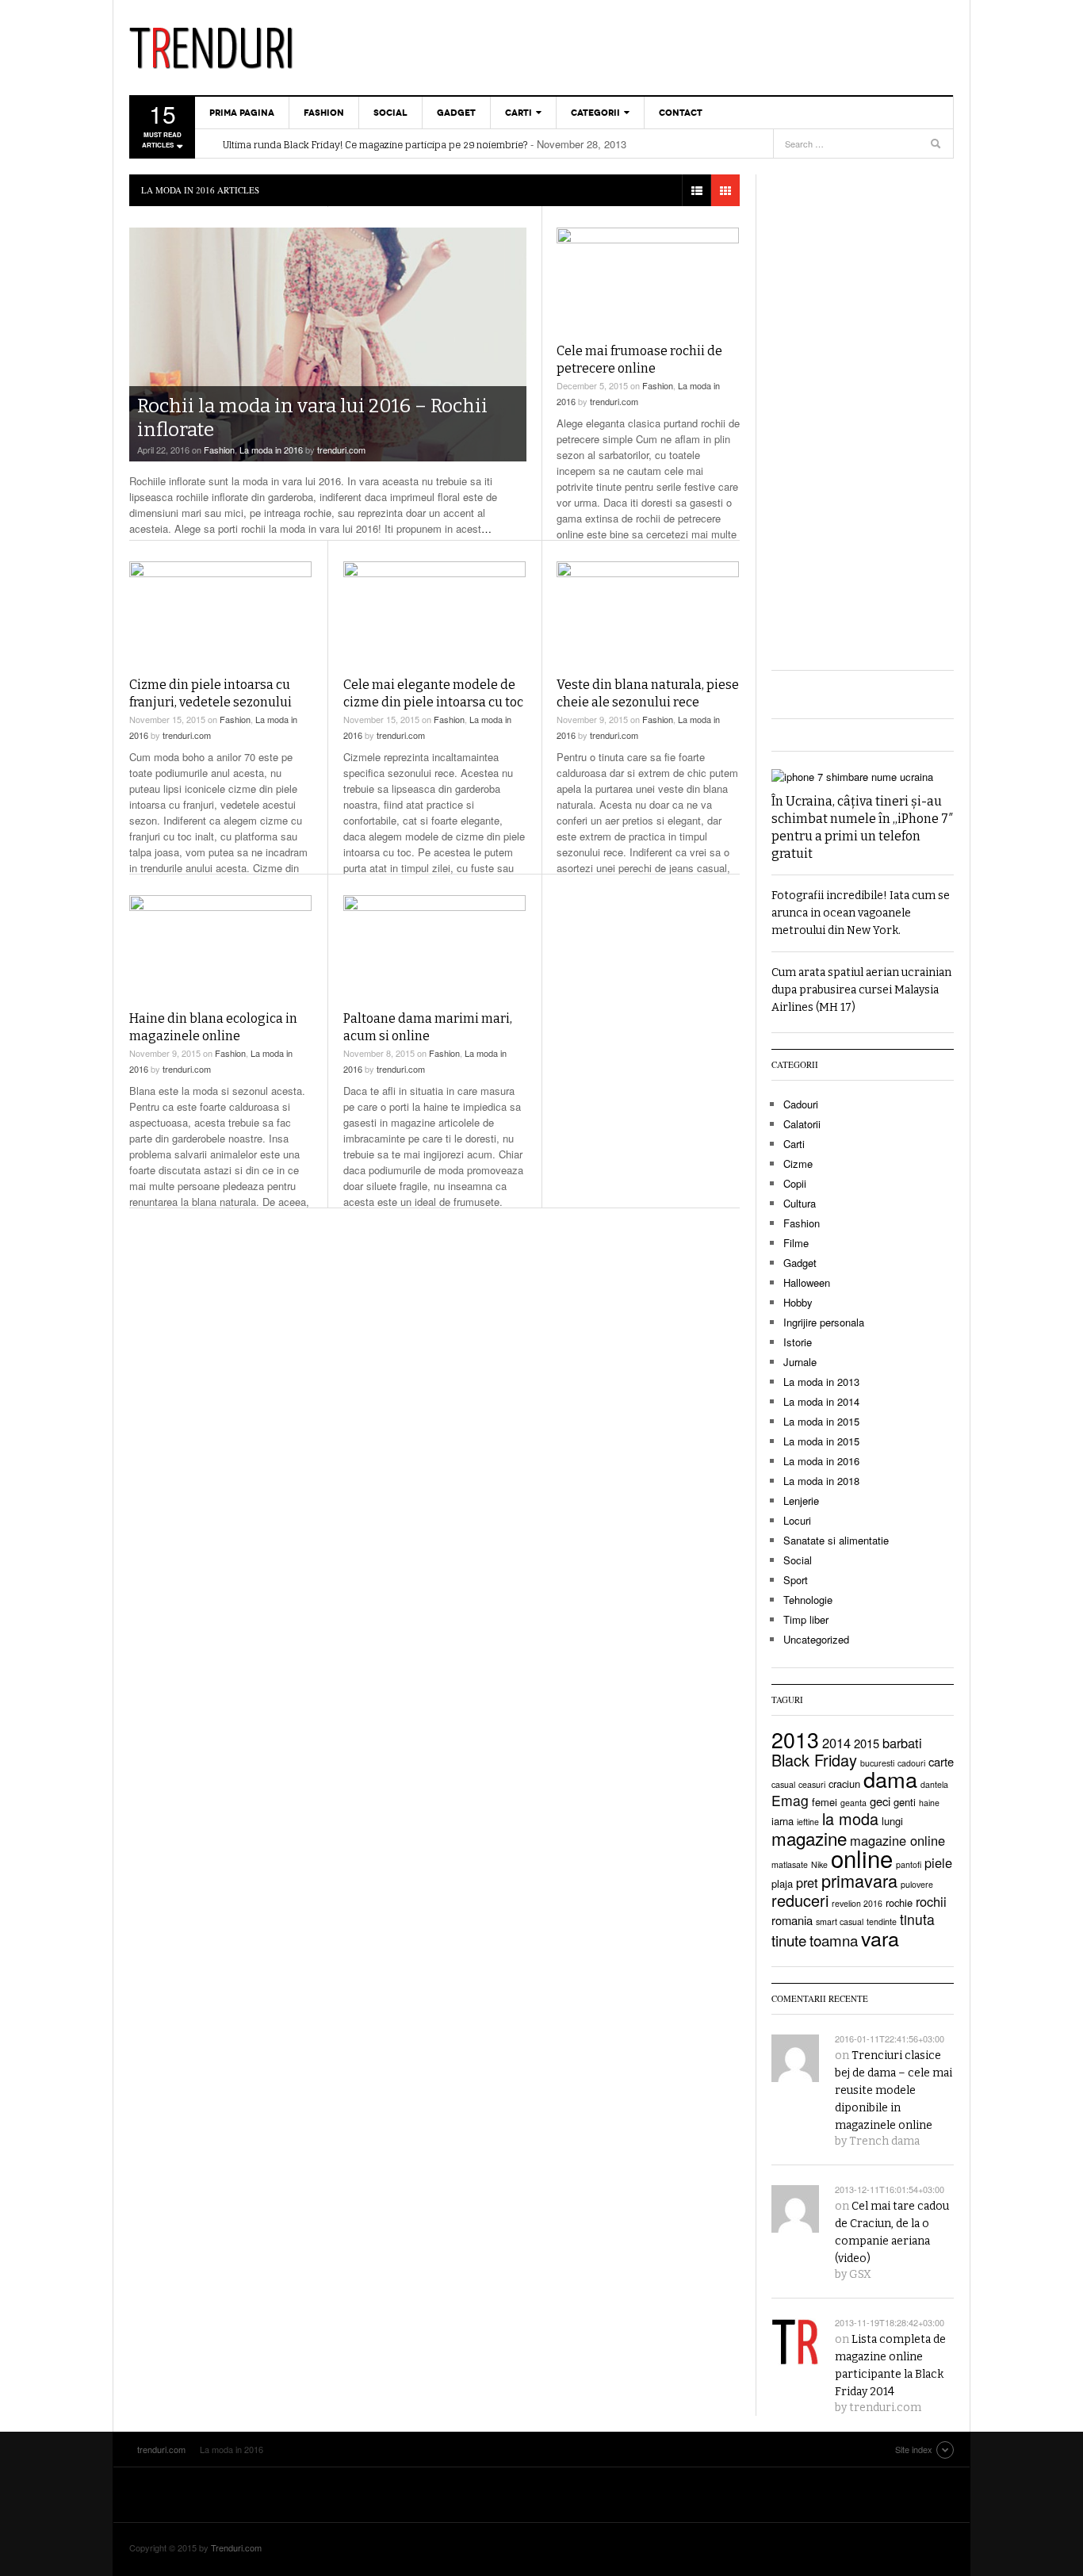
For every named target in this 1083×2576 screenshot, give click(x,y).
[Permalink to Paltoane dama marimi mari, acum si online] (434, 947)
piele (938, 1862)
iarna (783, 1821)
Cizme (798, 1164)
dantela (934, 1784)
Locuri (797, 1520)
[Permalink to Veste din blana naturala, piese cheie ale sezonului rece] (648, 613)
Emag (790, 1800)
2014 (836, 1743)
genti (905, 1802)
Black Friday (814, 1760)
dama (890, 1779)
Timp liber (806, 1619)
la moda (850, 1818)
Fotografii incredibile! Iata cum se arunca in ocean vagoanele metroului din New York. (861, 913)
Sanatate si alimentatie (836, 1540)
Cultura (800, 1203)
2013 (795, 1739)
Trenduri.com (236, 2547)
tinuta (917, 1919)
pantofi (909, 1864)
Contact (681, 113)
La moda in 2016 (271, 450)
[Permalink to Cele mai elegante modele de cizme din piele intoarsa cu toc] (434, 613)
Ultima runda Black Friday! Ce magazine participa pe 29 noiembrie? (375, 136)
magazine (809, 1838)
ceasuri (812, 1784)
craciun (844, 1784)
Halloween (807, 1282)
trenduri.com (220, 48)
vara (880, 1938)
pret (807, 1882)
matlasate (790, 1864)
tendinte (882, 1921)
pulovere (917, 1884)
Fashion (324, 113)
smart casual (840, 1921)
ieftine (808, 1822)
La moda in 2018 (821, 1481)
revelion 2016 (857, 1903)
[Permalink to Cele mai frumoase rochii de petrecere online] (648, 279)
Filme (796, 1243)
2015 (867, 1743)
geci (880, 1801)
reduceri (800, 1900)
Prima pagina (242, 113)
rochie (899, 1902)
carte (941, 1761)
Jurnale (800, 1362)
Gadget (456, 113)
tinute (789, 1940)
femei (825, 1802)
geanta (853, 1803)
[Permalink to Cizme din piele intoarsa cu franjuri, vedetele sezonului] (220, 613)
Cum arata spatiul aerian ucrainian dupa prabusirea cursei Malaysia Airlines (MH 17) (861, 990)
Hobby (798, 1302)
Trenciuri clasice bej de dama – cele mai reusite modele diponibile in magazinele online (894, 2090)
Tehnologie (808, 1600)
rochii (931, 1901)
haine (929, 1803)
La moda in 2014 (821, 1401)
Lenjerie (801, 1500)
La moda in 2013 (821, 1382)
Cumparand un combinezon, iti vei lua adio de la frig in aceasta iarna (379, 152)
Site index (914, 2449)
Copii (795, 1183)
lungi (892, 1821)
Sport (796, 1580)
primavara (859, 1880)
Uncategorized (816, 1639)
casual (783, 1784)
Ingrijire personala (824, 1322)
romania (792, 1920)
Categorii (595, 113)
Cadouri (801, 1104)
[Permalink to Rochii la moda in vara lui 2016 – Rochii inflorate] (328, 344)
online (862, 1858)
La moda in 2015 (821, 1421)
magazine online (897, 1840)
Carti (519, 113)
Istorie (798, 1342)
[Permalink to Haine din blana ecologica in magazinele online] (220, 947)
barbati (902, 1743)
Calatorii (802, 1124)
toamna (834, 1940)
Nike (819, 1864)
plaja (782, 1883)
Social (390, 113)
